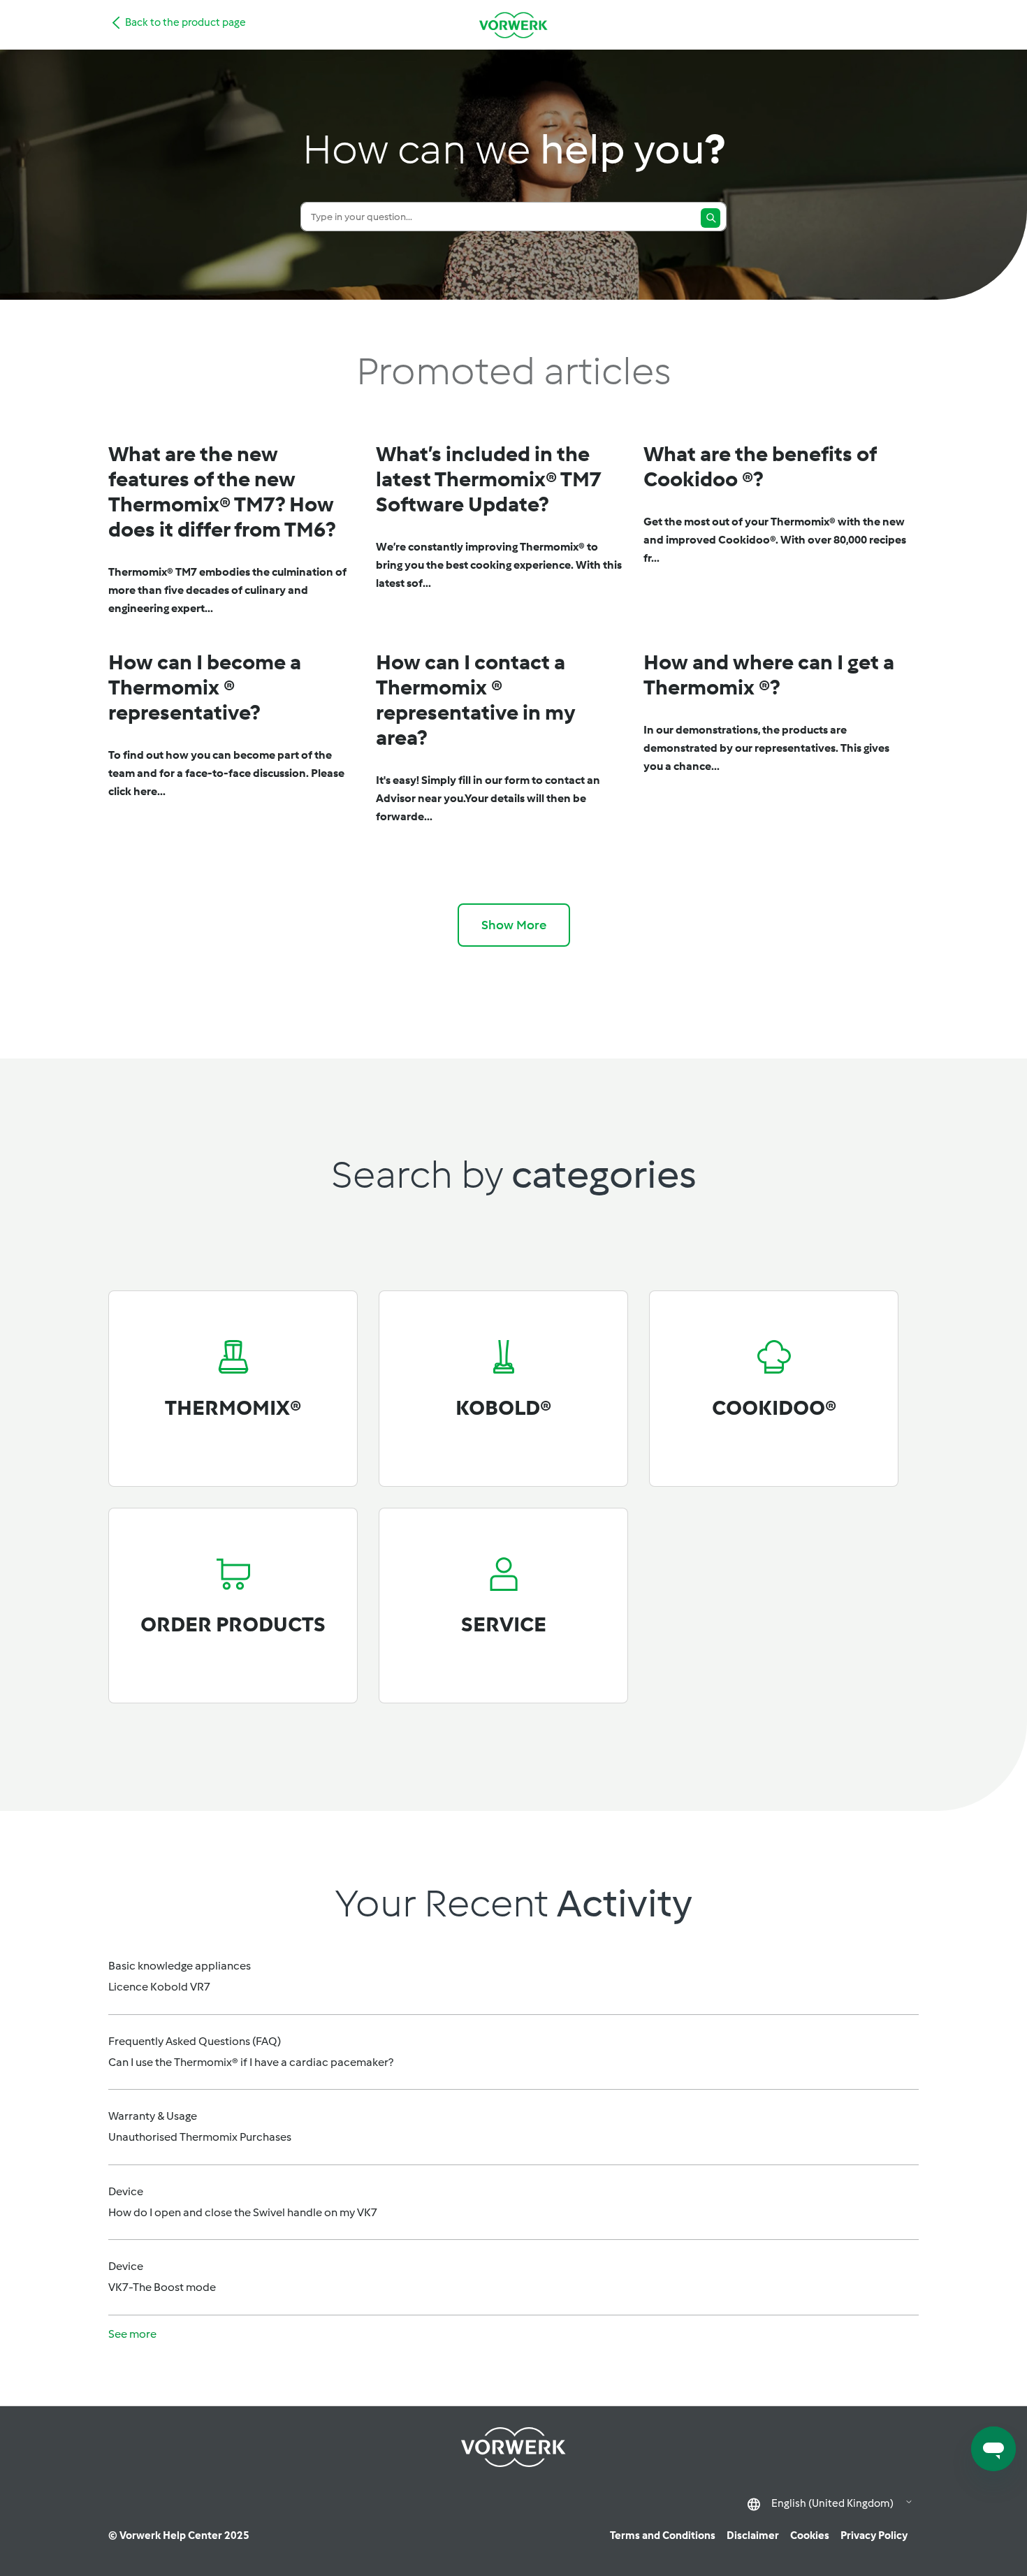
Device (126, 2191)
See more (132, 2334)
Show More (514, 925)
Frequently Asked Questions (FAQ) (195, 2041)
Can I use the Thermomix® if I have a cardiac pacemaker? (251, 2062)
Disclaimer (753, 2535)
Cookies (810, 2535)
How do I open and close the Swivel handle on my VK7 (243, 2212)
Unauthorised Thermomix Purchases (200, 2137)
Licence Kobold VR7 (159, 1987)
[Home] (513, 25)
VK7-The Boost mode (162, 2287)
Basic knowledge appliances (180, 1966)
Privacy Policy (874, 2535)
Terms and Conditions (663, 2535)
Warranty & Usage (153, 2116)
